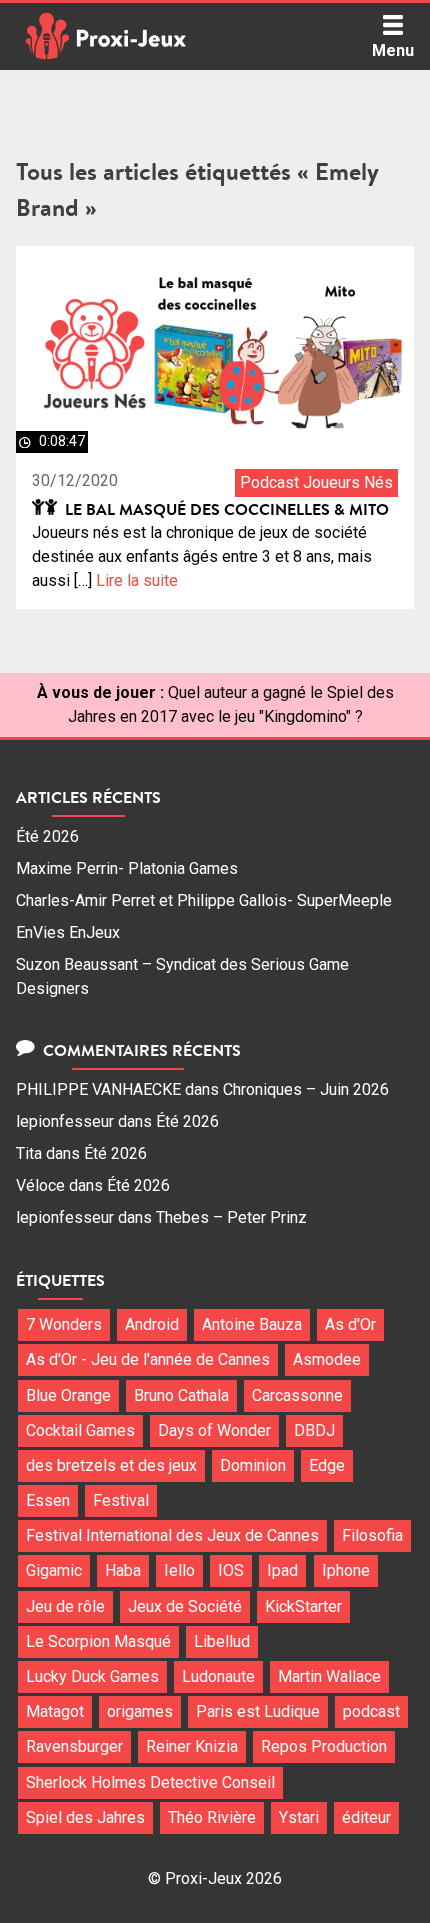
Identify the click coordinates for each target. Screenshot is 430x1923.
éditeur (366, 1817)
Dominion (253, 1465)
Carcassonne (297, 1395)
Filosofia (372, 1535)
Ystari (299, 1817)
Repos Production (324, 1746)
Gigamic (54, 1570)
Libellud (222, 1641)
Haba (123, 1570)
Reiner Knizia (192, 1746)
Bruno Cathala (181, 1395)
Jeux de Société (185, 1606)
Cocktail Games (80, 1430)
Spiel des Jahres (85, 1817)
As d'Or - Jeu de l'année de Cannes (148, 1359)
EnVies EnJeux (68, 932)
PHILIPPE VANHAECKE (98, 1089)
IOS (231, 1570)
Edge (327, 1465)
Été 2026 (47, 836)
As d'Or (350, 1324)
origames (140, 1711)
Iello (179, 1570)
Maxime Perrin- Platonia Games (127, 868)
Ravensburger (74, 1746)
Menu (393, 50)
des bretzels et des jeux (111, 1465)
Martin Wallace (329, 1676)
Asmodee (327, 1359)
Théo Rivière (212, 1817)
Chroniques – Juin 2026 (306, 1089)
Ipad (282, 1570)
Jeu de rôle (65, 1606)
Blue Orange (68, 1395)
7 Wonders (64, 1324)
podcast (371, 1711)
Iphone (346, 1570)
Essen (48, 1500)
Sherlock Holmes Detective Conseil (150, 1782)
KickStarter (303, 1606)
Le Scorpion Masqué (98, 1641)
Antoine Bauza (252, 1324)
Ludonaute (218, 1676)
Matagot (55, 1711)
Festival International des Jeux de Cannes (172, 1535)
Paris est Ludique (258, 1711)
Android (152, 1324)
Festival (121, 1500)
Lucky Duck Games (92, 1676)
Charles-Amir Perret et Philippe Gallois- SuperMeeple (204, 900)
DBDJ (314, 1430)
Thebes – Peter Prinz (231, 1217)
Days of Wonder (214, 1430)
